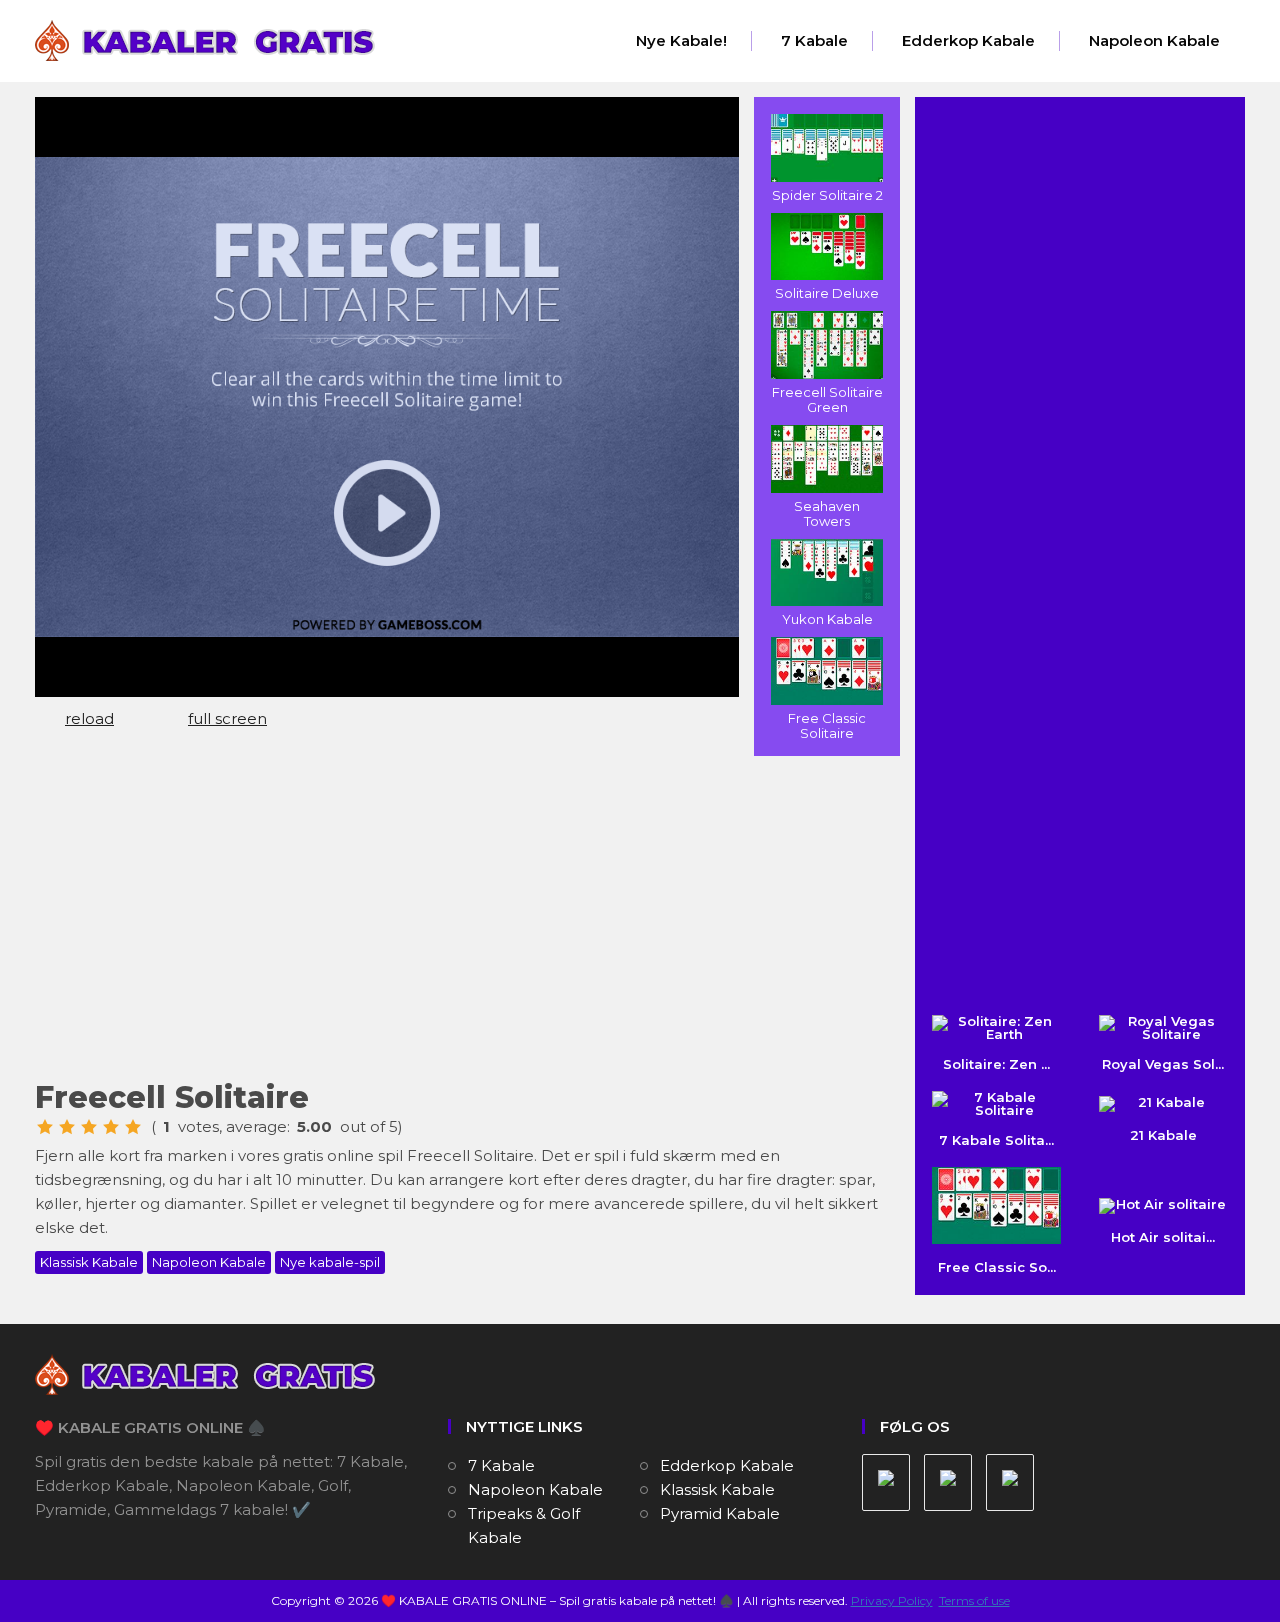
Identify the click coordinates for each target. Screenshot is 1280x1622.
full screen (227, 718)
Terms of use (974, 1600)
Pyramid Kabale (720, 1513)
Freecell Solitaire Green (827, 399)
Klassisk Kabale (89, 1262)
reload (89, 718)
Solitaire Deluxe (827, 293)
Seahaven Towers (827, 513)
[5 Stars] (133, 1127)
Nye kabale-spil (330, 1262)
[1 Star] (45, 1127)
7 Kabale (814, 40)
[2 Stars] (67, 1127)
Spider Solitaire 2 (827, 195)
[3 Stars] (89, 1127)
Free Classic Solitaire (827, 725)
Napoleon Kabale (1154, 40)
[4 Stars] (111, 1127)
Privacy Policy (892, 1600)
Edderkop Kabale (968, 40)
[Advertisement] (460, 916)
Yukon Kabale (827, 619)
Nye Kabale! (681, 40)
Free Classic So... (997, 1267)
